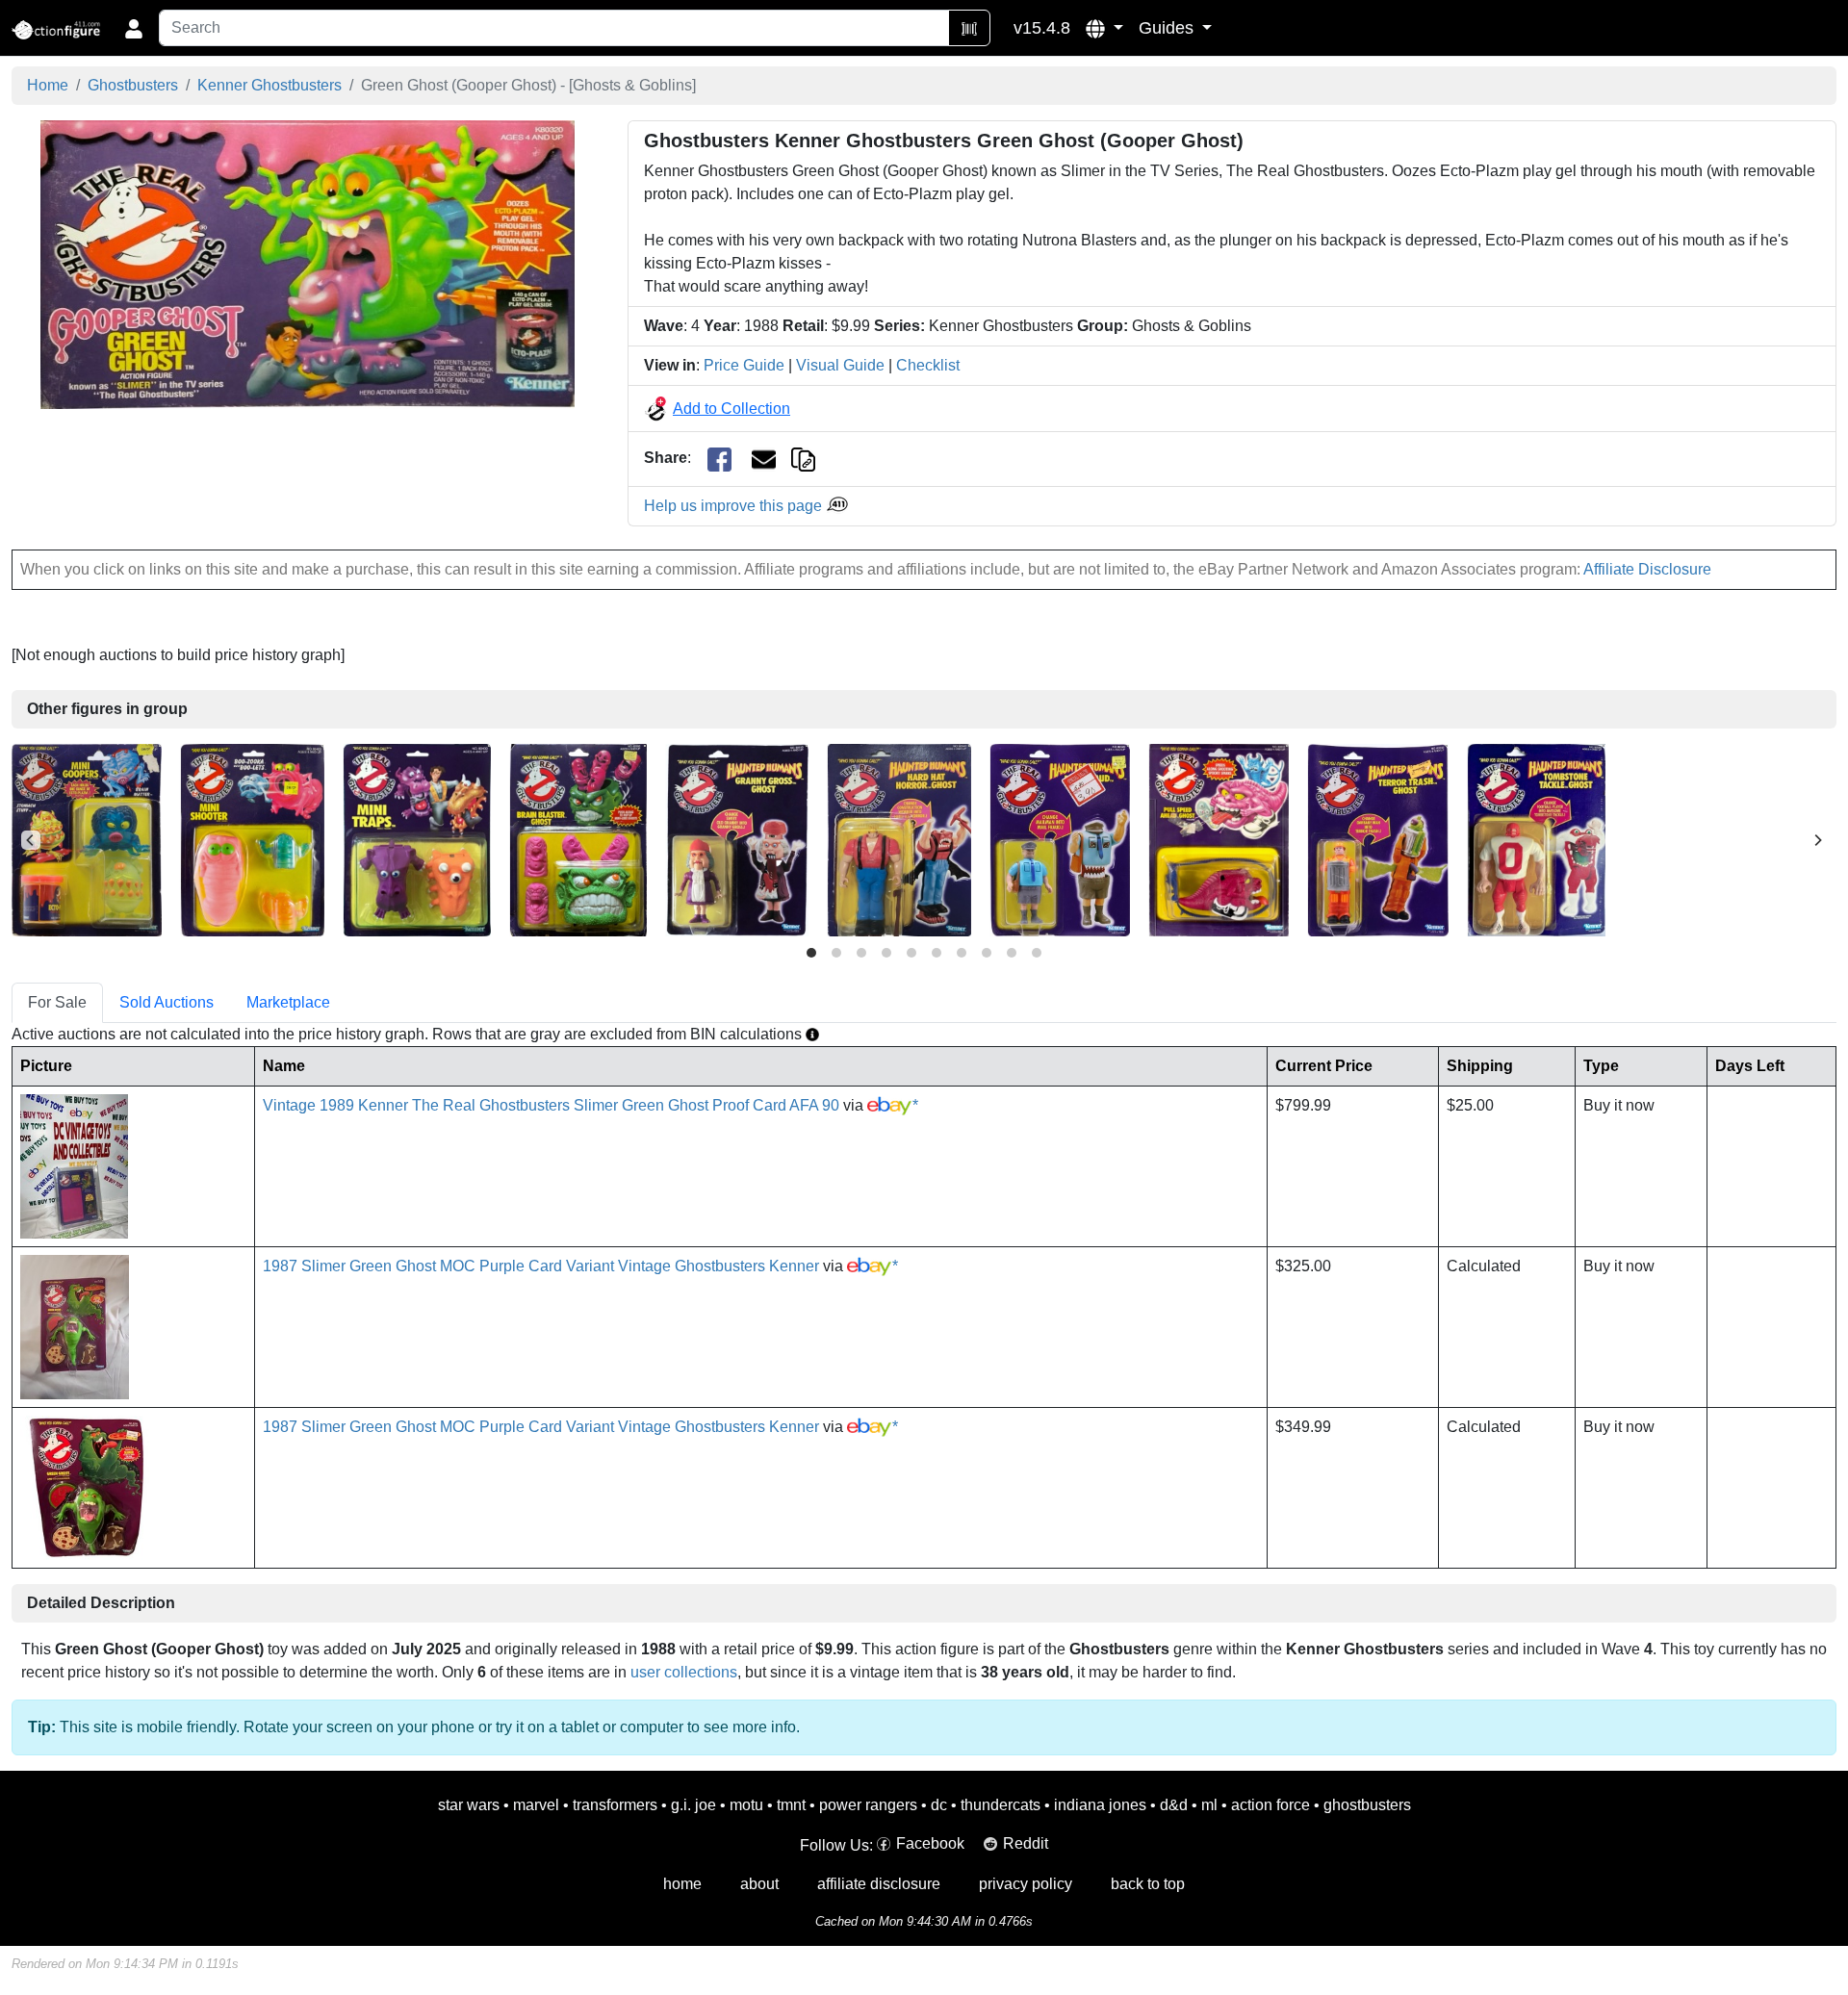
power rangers (868, 1805)
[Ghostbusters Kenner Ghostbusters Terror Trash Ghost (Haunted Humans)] (1378, 839)
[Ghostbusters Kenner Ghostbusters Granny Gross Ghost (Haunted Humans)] (737, 839)
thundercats (1001, 1805)
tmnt (791, 1805)
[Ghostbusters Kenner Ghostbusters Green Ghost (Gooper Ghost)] (308, 264)
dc (939, 1805)
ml (1209, 1805)
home (682, 1884)
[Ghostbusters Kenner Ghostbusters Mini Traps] (417, 839)
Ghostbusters (133, 85)
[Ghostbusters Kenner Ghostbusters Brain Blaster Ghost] (578, 839)
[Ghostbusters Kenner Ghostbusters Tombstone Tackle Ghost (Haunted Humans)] (1537, 839)
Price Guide (744, 365)
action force (1270, 1805)
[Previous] (31, 840)
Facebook (930, 1843)
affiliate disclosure (879, 1884)
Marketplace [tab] (288, 1002)
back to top (1148, 1884)
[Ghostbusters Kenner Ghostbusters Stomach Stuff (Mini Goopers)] (87, 839)
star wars (469, 1805)
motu (746, 1805)
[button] (1104, 28)
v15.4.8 (1042, 28)
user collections (684, 1672)
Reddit (1026, 1843)
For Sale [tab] (57, 1002)
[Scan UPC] (969, 28)
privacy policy (1026, 1884)
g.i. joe (693, 1805)
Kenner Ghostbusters (269, 85)
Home (48, 85)
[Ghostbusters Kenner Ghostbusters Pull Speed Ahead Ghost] (1219, 839)
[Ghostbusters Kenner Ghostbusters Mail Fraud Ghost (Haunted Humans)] (1060, 839)
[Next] (1817, 840)
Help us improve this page (735, 506)
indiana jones (1100, 1805)
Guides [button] (1168, 28)
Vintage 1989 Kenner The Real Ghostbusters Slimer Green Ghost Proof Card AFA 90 (551, 1105)
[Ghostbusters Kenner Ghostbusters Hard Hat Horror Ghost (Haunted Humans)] (899, 839)
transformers (615, 1805)
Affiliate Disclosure (1647, 569)
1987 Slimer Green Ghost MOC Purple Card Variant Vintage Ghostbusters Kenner (541, 1266)
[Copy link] (803, 458)
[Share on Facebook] (719, 459)
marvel (536, 1805)
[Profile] (134, 28)
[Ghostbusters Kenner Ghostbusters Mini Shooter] (253, 839)
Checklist (928, 365)
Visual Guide (840, 365)
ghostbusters (1367, 1805)
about (759, 1884)
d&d (1174, 1805)
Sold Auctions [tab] (167, 1002)
